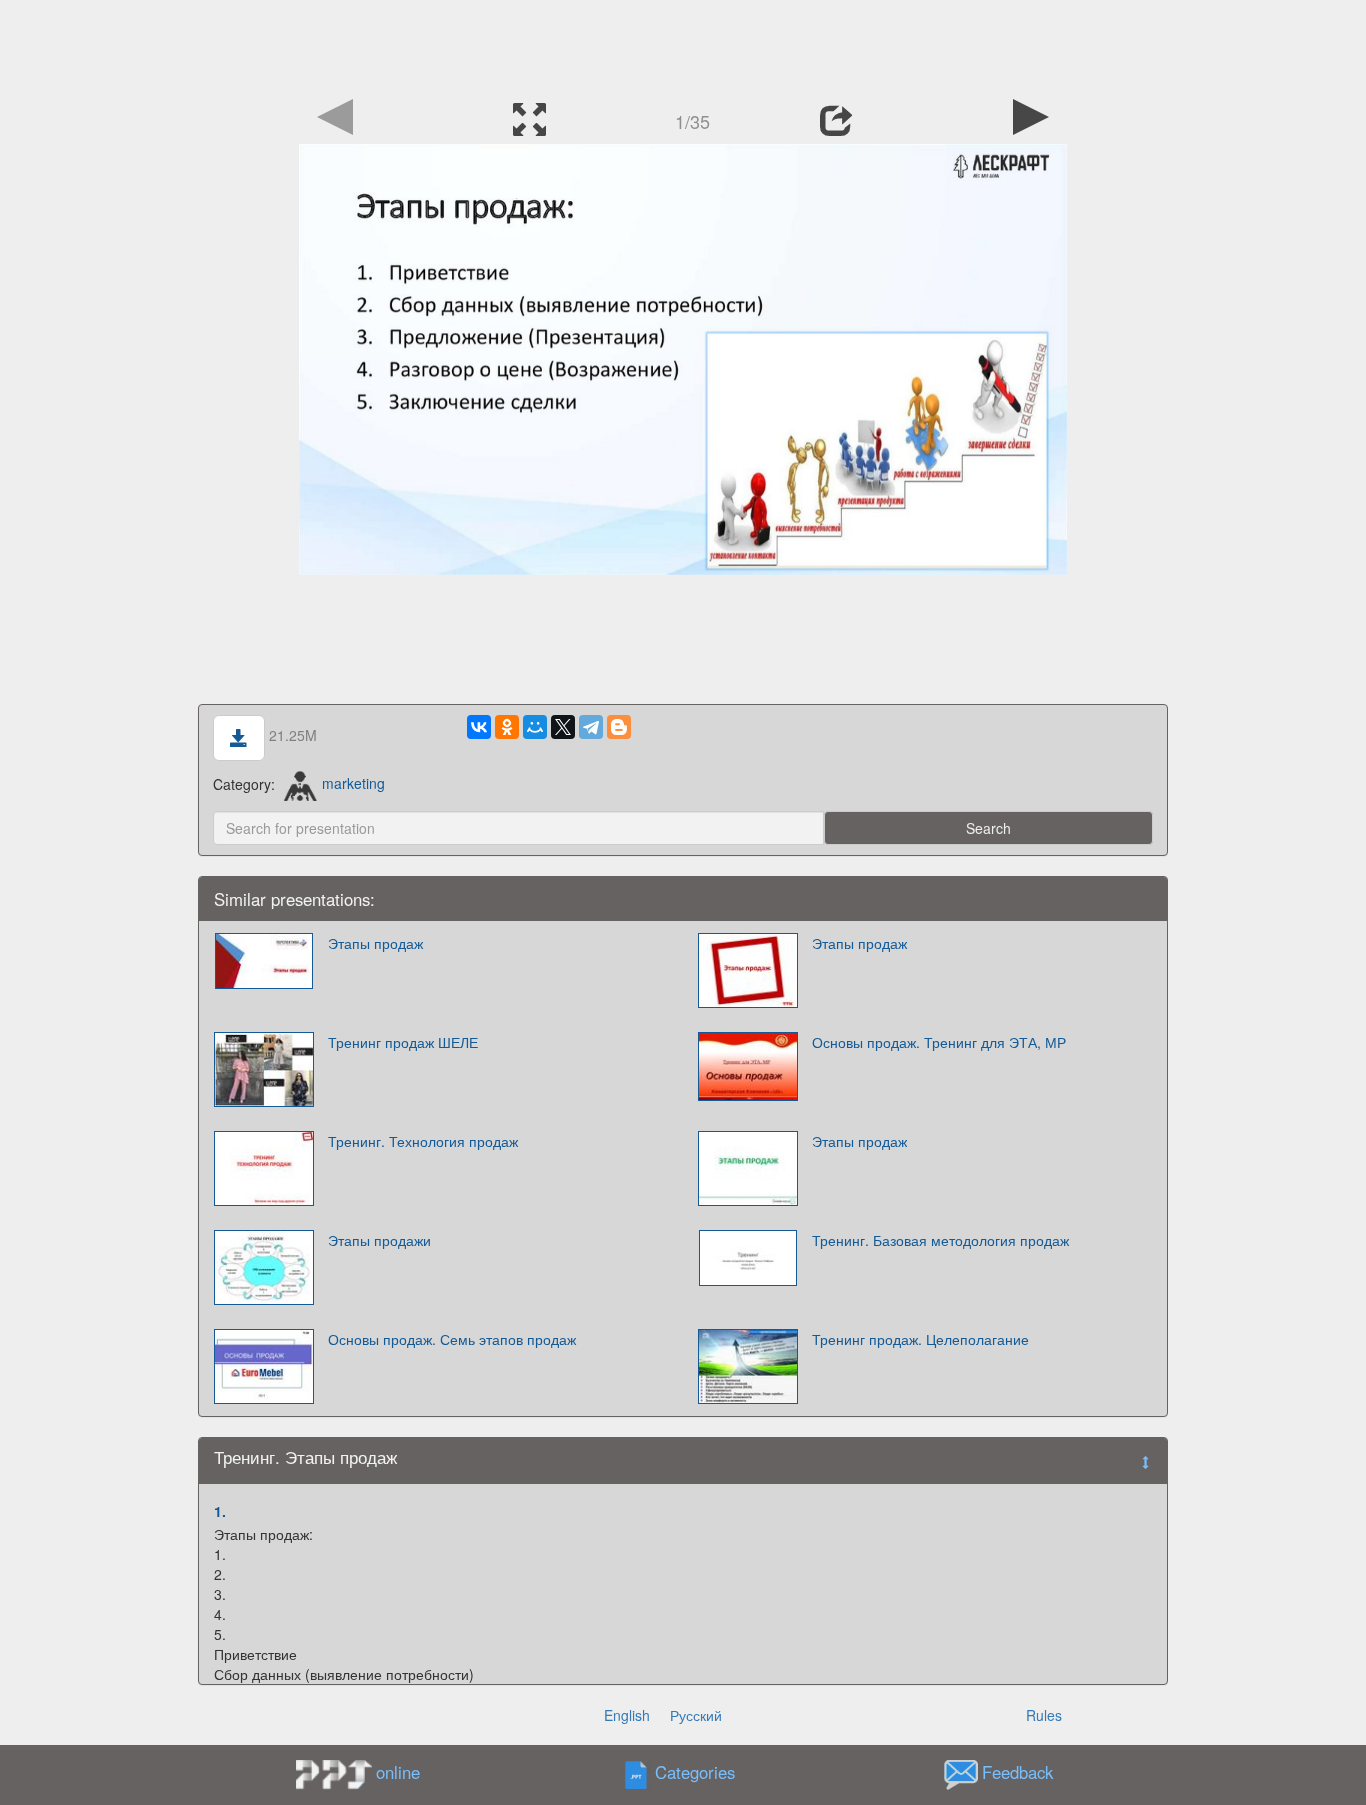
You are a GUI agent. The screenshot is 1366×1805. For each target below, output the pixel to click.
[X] (563, 727)
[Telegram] (591, 727)
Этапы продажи (379, 1240)
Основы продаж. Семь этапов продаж (452, 1339)
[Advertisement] (683, 45)
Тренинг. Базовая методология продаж (940, 1240)
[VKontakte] (479, 727)
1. (220, 1511)
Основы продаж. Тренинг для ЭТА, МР (939, 1042)
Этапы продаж (375, 943)
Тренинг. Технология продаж (423, 1141)
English (627, 1715)
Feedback (1017, 1772)
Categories (695, 1772)
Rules (1044, 1715)
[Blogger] (619, 727)
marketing (353, 783)
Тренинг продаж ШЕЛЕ (403, 1042)
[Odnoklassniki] (507, 727)
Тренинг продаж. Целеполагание (920, 1339)
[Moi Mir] (535, 727)
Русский (696, 1715)
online (398, 1772)
